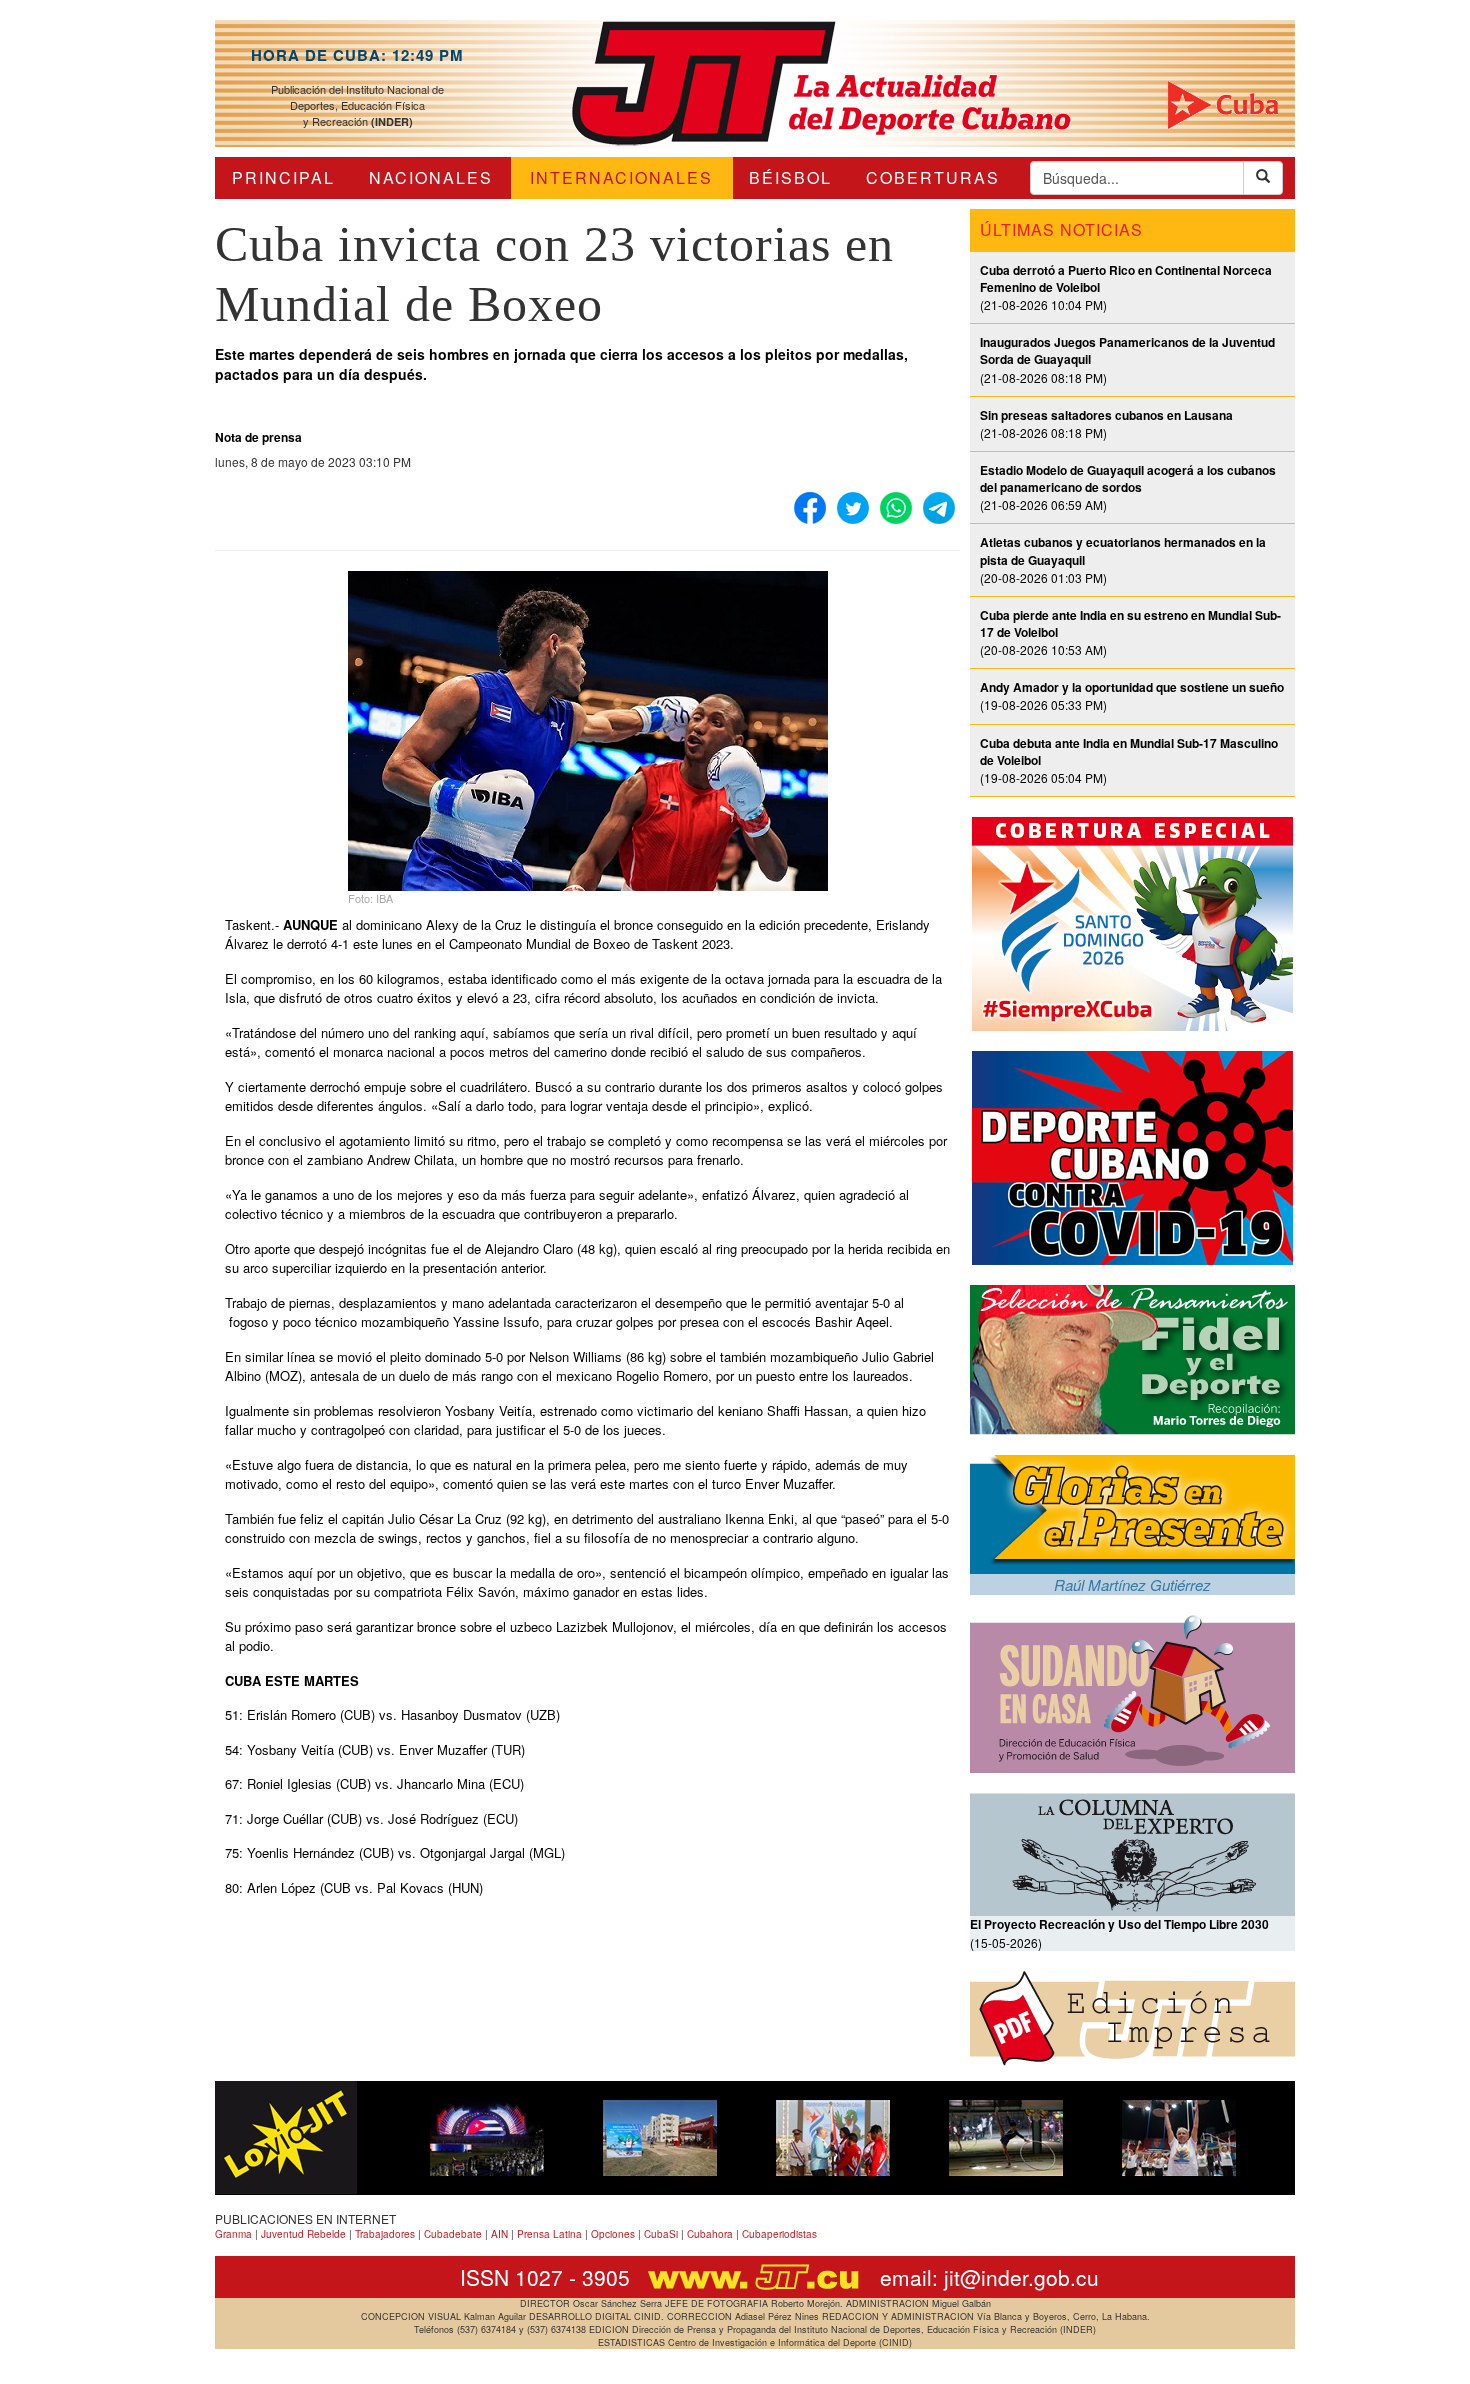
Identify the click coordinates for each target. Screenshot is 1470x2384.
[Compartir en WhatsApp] (896, 508)
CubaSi (661, 2234)
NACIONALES (431, 177)
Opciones (613, 2234)
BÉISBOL (790, 177)
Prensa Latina (549, 2234)
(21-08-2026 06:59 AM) (1128, 487)
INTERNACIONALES (621, 177)
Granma (233, 2234)
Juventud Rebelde (303, 2234)
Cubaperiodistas (779, 2234)
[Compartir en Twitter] (853, 508)
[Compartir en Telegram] (939, 508)
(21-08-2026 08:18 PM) (1106, 423)
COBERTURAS (933, 177)
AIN (499, 2234)
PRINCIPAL (283, 177)
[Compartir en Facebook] (810, 508)
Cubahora (710, 2234)
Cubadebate (453, 2234)
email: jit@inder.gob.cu (989, 2277)
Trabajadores (385, 2234)
